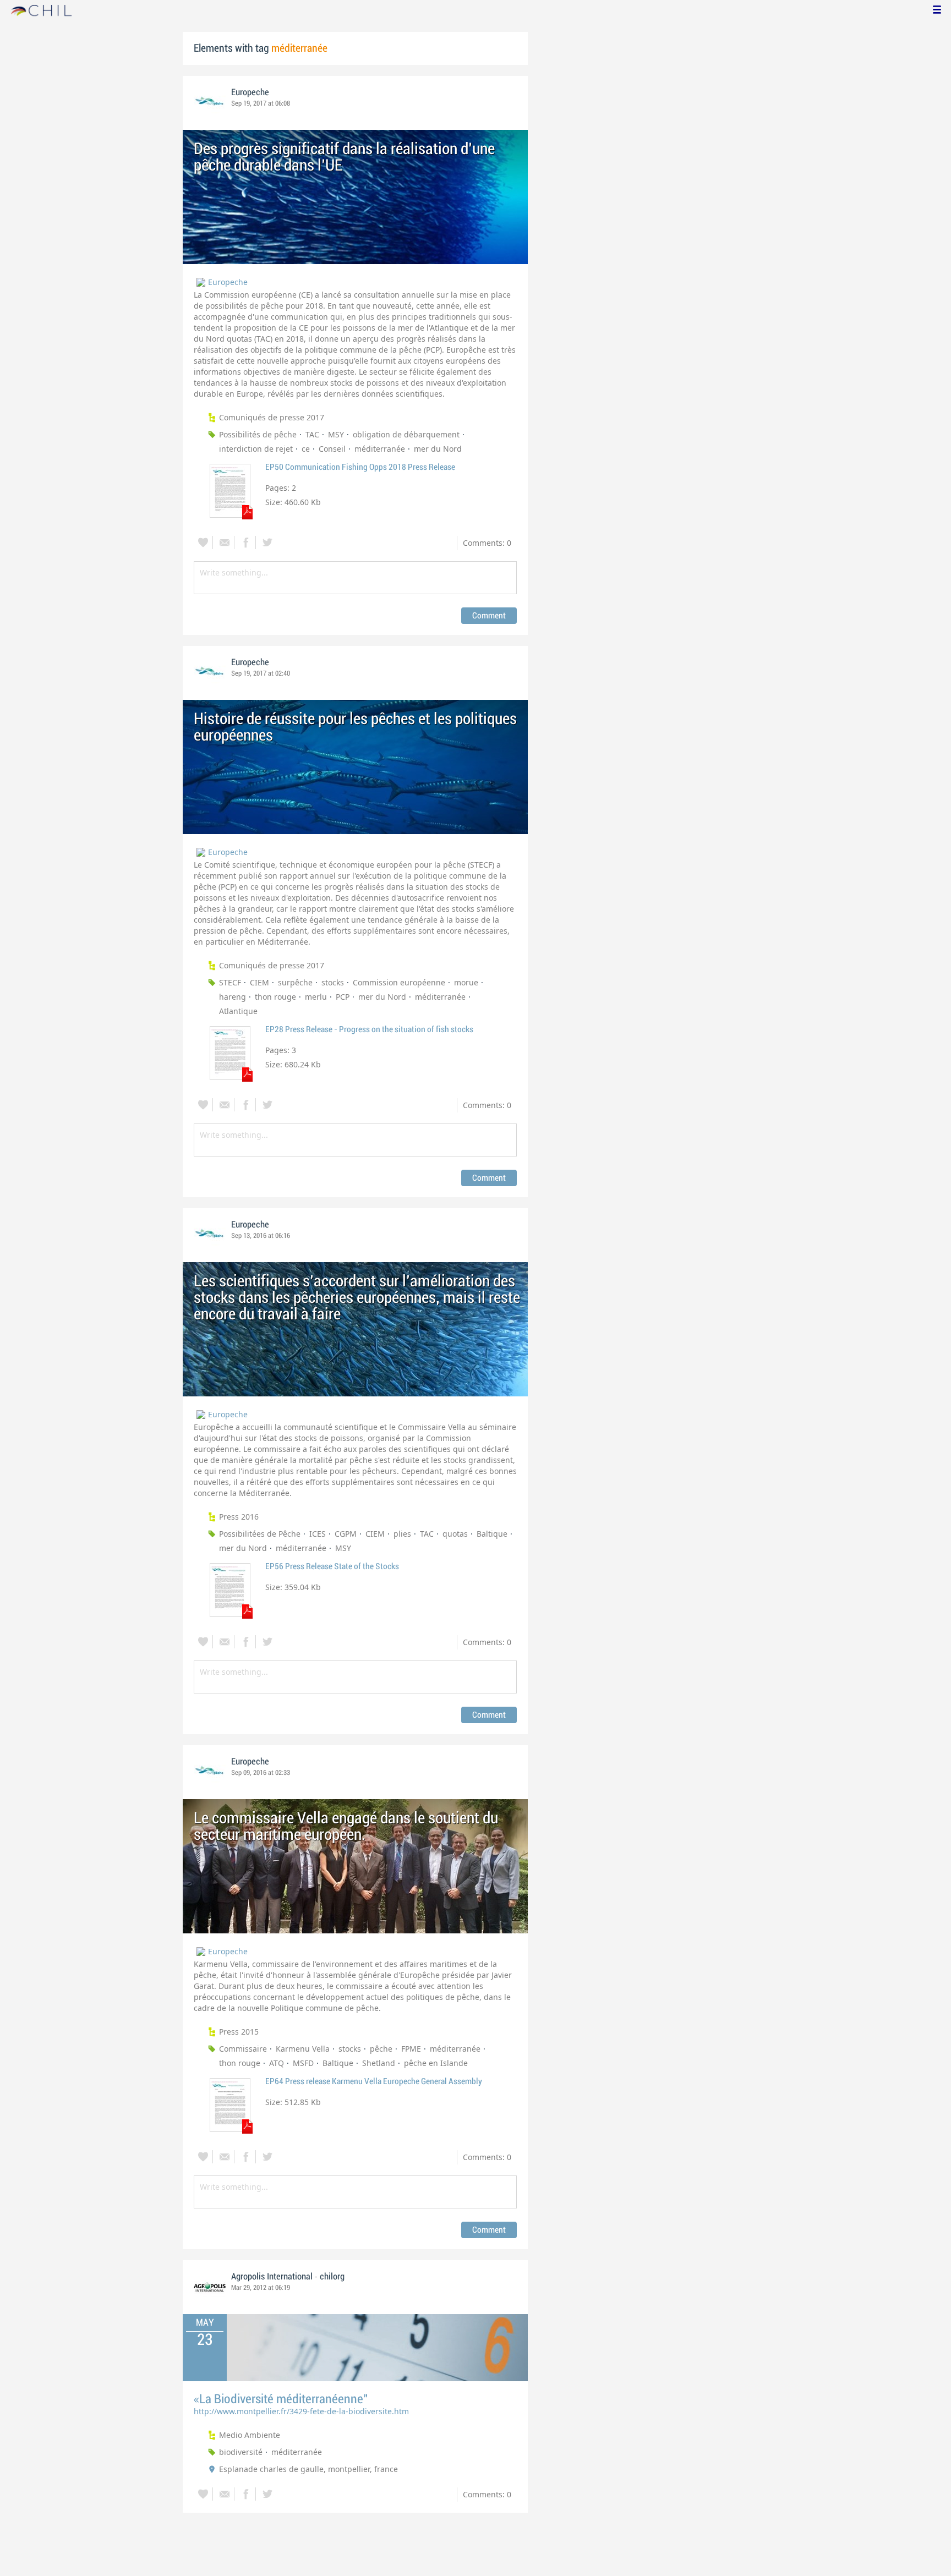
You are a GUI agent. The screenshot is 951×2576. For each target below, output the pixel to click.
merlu (316, 997)
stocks (333, 982)
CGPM (346, 1534)
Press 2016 (239, 1517)
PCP (343, 997)
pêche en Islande (436, 2063)
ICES (318, 1534)
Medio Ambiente (250, 2435)
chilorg (332, 2277)
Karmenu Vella (303, 2049)
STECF (230, 982)
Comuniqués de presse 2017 (272, 417)
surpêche (295, 982)
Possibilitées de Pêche (260, 1534)
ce (306, 449)
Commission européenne (399, 982)
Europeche (250, 92)
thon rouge (275, 997)
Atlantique (238, 1011)
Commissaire (243, 2049)
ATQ (277, 2063)
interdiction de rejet (256, 449)
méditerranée (380, 449)
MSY (336, 434)
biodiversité (241, 2452)
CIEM (259, 982)
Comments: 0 (487, 543)
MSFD (303, 2063)
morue (466, 982)
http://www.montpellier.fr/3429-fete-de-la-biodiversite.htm (301, 2411)
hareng (233, 997)
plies (402, 1534)
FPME (411, 2049)
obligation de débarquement (406, 434)
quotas (455, 1534)
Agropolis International (273, 2277)
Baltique (492, 1534)
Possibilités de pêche (258, 434)
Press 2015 (239, 2032)
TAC (312, 434)
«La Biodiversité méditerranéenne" (281, 2399)
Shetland (379, 2063)
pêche (381, 2049)
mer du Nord (438, 449)
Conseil (332, 449)
